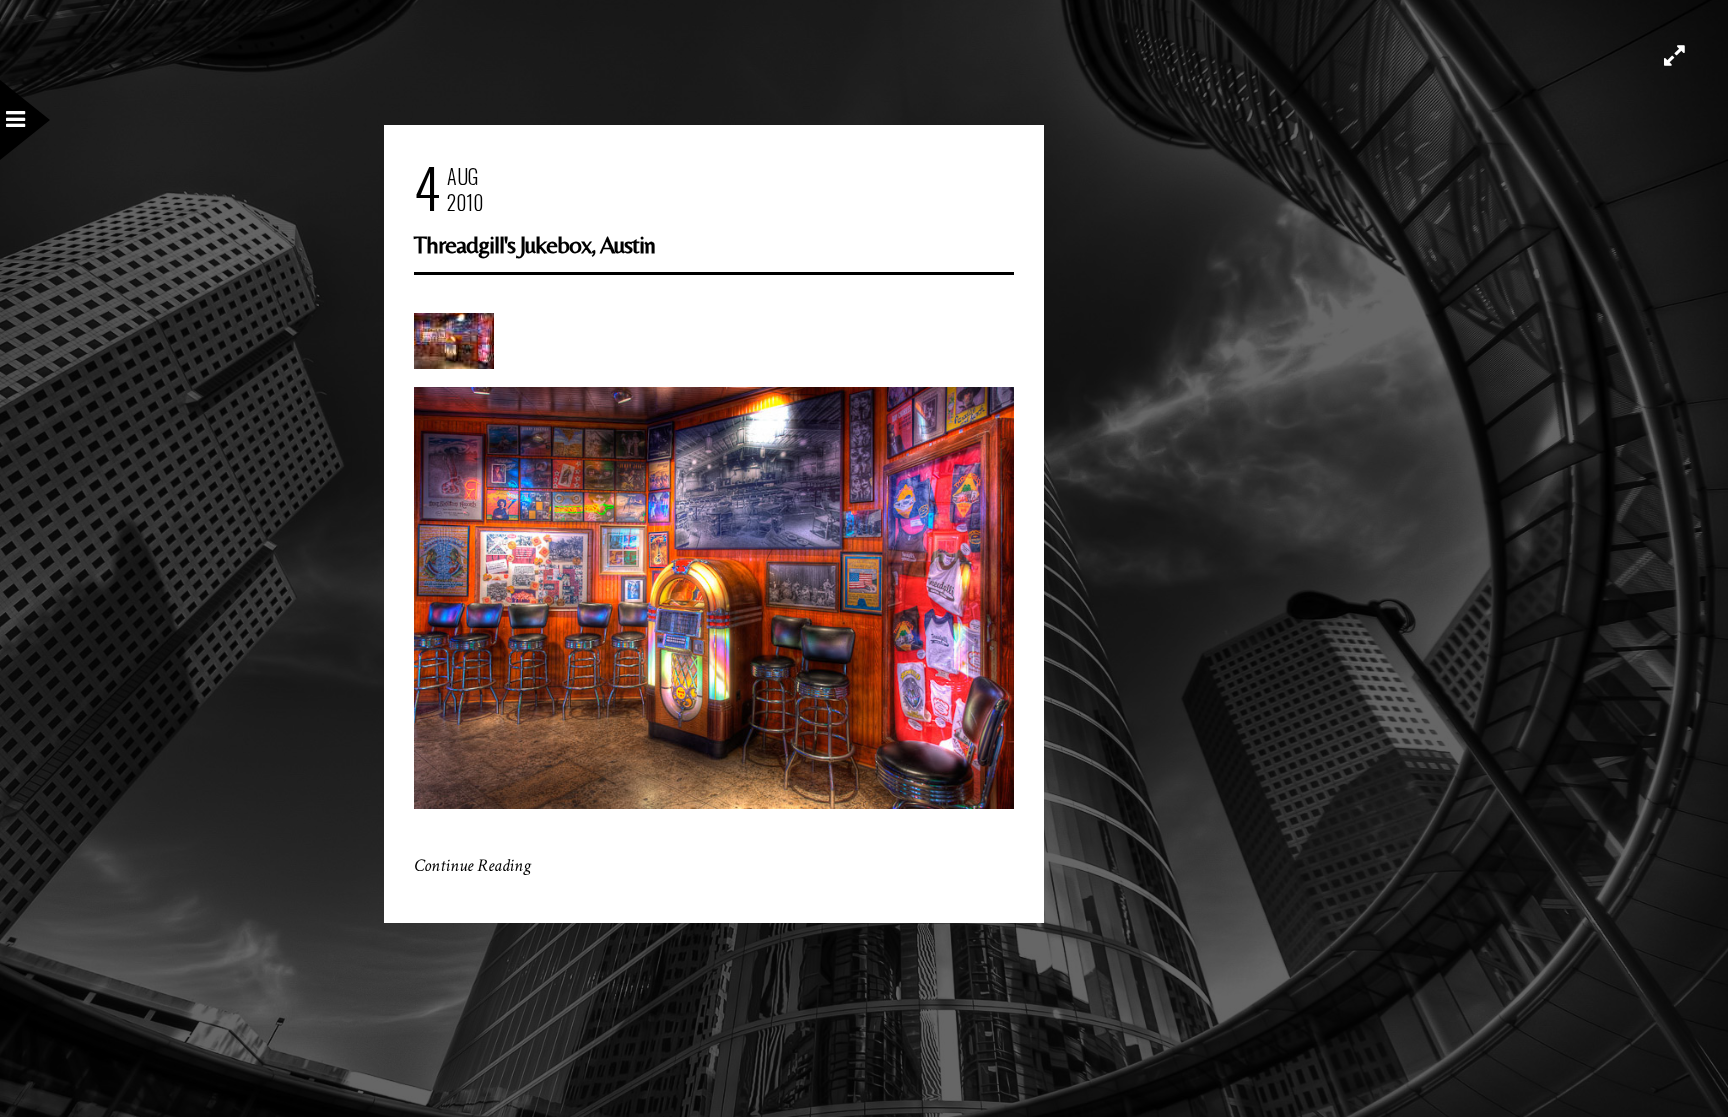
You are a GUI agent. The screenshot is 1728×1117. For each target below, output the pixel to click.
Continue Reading (472, 865)
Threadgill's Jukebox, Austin (534, 244)
